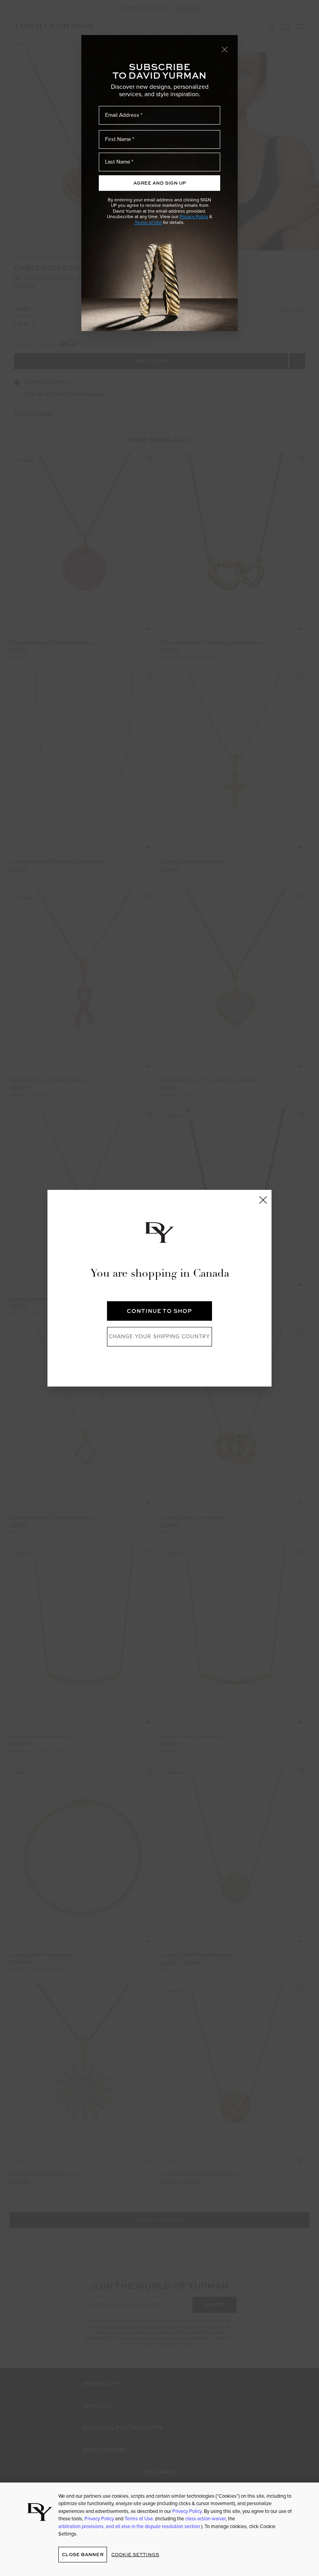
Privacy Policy (194, 217)
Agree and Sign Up (160, 183)
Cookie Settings (135, 2554)
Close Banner (82, 2554)
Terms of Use (148, 222)
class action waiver (205, 2519)
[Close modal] (225, 49)
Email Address (122, 115)
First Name (118, 139)
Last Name (118, 162)
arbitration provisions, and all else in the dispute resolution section (130, 2526)
